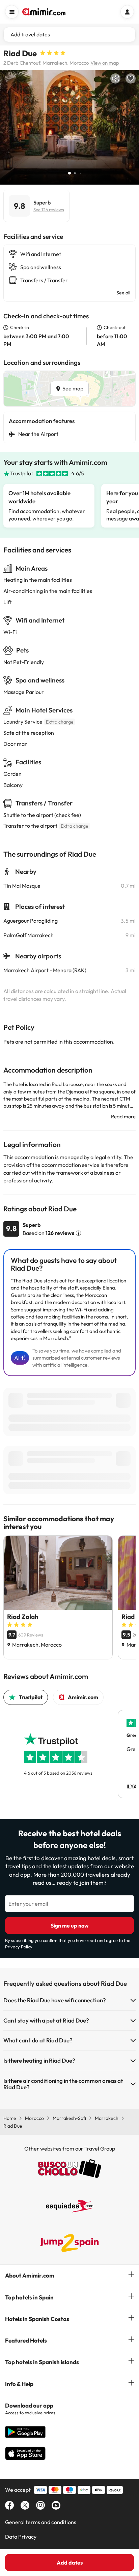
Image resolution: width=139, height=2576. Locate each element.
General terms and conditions (41, 2522)
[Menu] (12, 12)
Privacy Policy (19, 1947)
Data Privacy (21, 2537)
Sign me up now (70, 1926)
